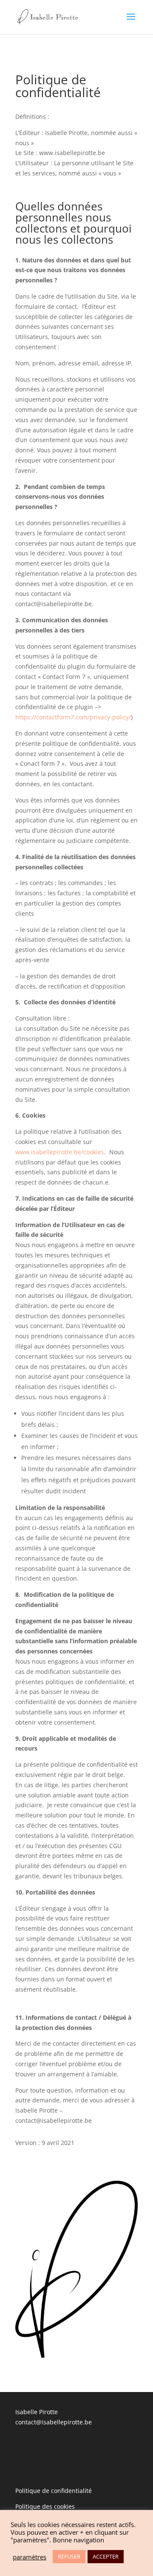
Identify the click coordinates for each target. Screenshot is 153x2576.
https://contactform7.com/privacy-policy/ (73, 717)
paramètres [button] (30, 2557)
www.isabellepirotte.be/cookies (60, 1152)
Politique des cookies (45, 2506)
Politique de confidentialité (54, 2491)
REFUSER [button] (69, 2556)
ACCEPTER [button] (106, 2556)
